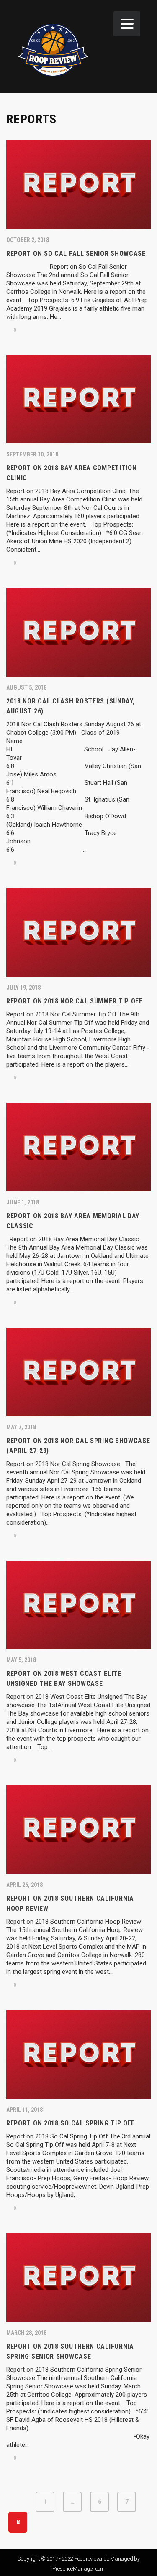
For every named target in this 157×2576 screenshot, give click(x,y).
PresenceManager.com (78, 2569)
